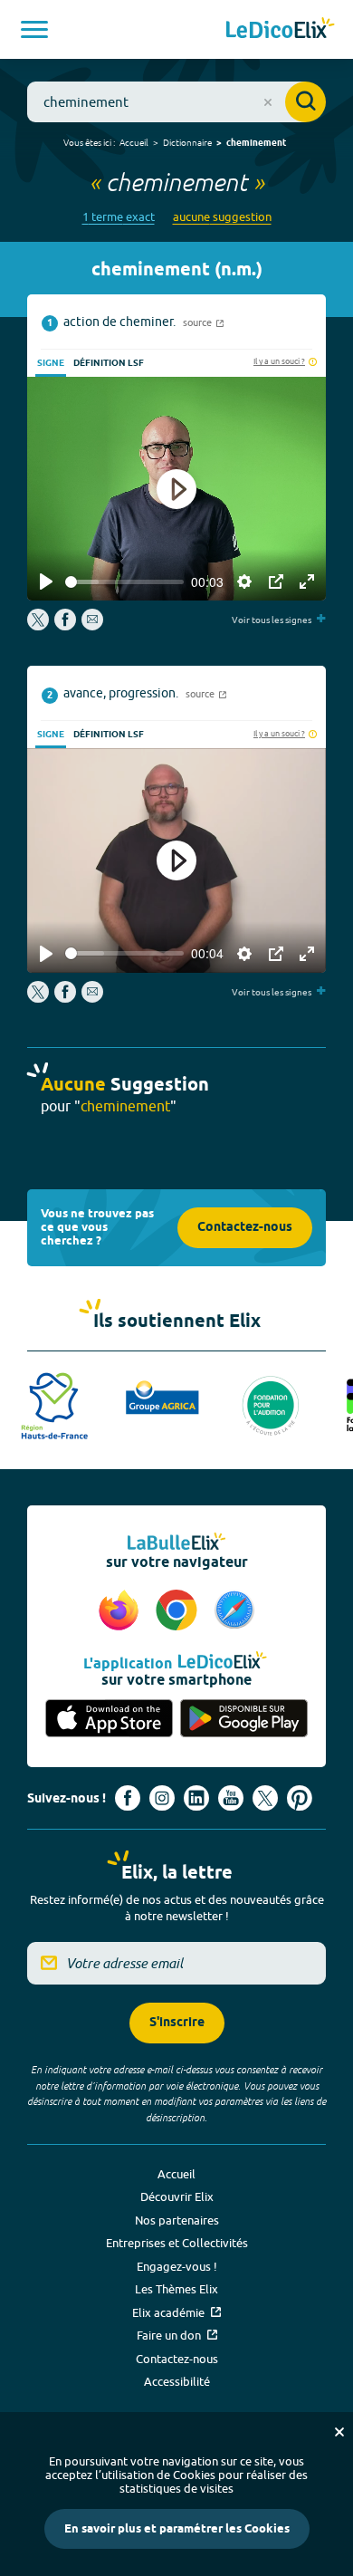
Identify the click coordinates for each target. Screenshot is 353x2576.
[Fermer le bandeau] (339, 2432)
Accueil (134, 142)
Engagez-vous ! (177, 2266)
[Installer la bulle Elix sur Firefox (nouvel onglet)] (121, 1611)
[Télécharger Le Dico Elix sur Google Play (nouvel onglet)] (244, 1720)
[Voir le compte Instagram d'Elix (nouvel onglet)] (162, 1798)
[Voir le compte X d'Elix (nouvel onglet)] (265, 1798)
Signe (51, 363)
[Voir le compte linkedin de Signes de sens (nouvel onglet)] (196, 1798)
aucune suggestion (222, 217)
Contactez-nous (245, 1228)
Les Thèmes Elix (176, 2289)
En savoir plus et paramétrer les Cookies (177, 2529)
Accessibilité (177, 2381)
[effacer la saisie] (268, 102)
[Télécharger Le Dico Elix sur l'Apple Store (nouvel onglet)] (109, 1720)
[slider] (124, 582)
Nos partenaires (177, 2220)
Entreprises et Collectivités (177, 2243)
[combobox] (176, 102)
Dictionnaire (187, 142)
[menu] (34, 29)
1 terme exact (119, 217)
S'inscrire (177, 2023)
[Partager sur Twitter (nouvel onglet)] (39, 626)
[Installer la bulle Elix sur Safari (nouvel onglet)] (234, 1611)
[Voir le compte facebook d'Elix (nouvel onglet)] (128, 1798)
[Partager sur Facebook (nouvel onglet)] (65, 626)
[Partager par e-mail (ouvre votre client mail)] (92, 626)
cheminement (256, 143)
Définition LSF (109, 363)
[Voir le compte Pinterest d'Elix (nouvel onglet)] (300, 1798)
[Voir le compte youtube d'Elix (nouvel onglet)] (231, 1798)
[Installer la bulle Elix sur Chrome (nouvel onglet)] (179, 1611)
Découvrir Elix (177, 2196)
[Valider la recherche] (305, 102)
